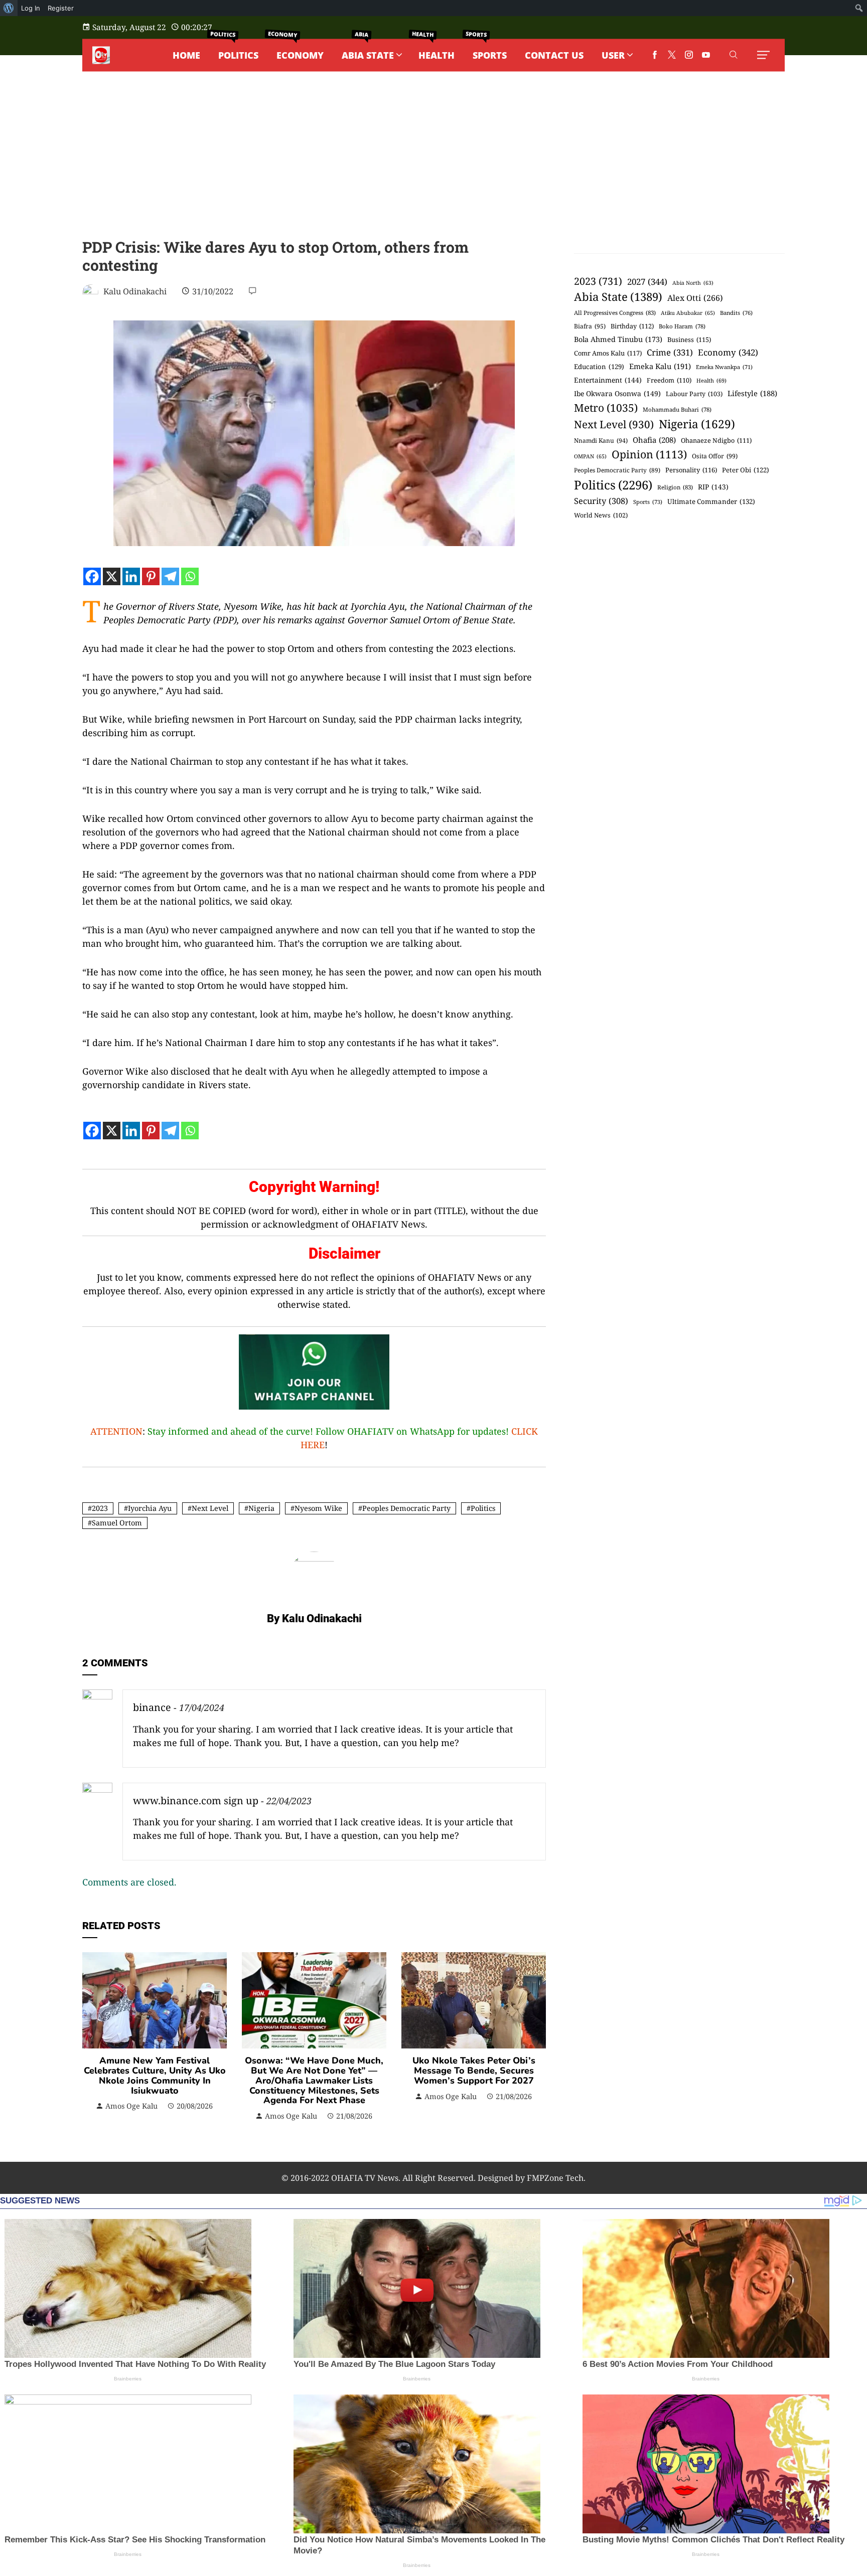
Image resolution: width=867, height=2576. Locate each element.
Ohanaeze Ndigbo (716, 440)
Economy (728, 352)
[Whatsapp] (190, 576)
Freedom (669, 380)
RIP (713, 487)
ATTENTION (116, 1431)
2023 (100, 1508)
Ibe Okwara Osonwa (617, 393)
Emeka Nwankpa (724, 367)
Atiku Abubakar (688, 313)
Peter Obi (746, 470)
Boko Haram (682, 326)
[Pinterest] (151, 576)
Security (601, 501)
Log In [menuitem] (31, 8)
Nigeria (261, 1508)
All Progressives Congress (615, 313)
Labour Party (694, 394)
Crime (670, 352)
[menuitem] (9, 8)
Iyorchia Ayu (150, 1508)
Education (599, 367)
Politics (483, 1508)
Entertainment (608, 380)
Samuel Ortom (117, 1523)
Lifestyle (752, 393)
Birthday (632, 326)
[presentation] (92, 2037)
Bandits (736, 313)
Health (711, 380)
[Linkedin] (131, 576)
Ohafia (654, 440)
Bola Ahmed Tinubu (618, 339)
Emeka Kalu (660, 366)
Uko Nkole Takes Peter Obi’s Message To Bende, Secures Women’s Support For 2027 (474, 2071)
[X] (112, 576)
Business (689, 339)
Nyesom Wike (318, 1508)
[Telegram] (170, 576)
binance (152, 1707)
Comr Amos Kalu (608, 353)
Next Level (210, 1508)
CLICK (525, 1431)
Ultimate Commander (711, 501)
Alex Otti (695, 298)
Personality (691, 470)
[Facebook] (92, 576)
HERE (313, 1445)
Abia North (693, 283)
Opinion (649, 454)
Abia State (618, 296)
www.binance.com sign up (196, 1800)
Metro (606, 407)
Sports (648, 502)
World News (601, 515)
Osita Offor (715, 456)
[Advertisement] (434, 163)
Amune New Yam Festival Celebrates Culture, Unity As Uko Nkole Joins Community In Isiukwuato (155, 2075)
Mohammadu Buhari (677, 409)
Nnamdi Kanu (601, 441)
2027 (647, 282)
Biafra (590, 326)
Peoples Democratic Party (406, 1508)
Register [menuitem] (61, 8)
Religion (675, 487)
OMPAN (590, 456)
